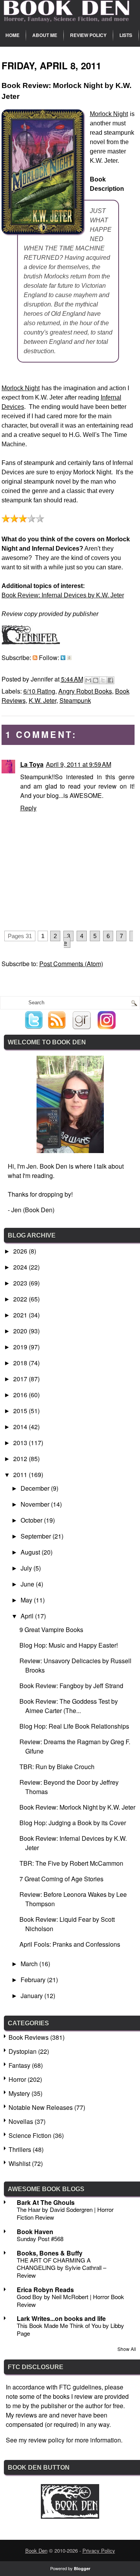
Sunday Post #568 (40, 2239)
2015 (21, 1411)
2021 (21, 1315)
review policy (46, 2440)
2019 (21, 1347)
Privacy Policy (99, 2550)
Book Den (36, 2550)
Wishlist (19, 2163)
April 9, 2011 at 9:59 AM (79, 764)
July (27, 1568)
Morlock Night (109, 114)
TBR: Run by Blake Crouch (57, 1767)
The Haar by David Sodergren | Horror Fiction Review (65, 2213)
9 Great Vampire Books (51, 1630)
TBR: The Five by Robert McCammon (71, 1863)
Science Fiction (30, 2135)
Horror (17, 2079)
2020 (21, 1331)
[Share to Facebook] (110, 680)
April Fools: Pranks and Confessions (70, 1944)
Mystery (19, 2093)
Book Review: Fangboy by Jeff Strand (71, 1686)
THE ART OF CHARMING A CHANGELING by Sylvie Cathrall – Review (61, 2268)
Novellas (21, 2121)
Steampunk (75, 700)
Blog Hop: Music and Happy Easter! (69, 1645)
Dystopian (23, 2051)
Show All (127, 2349)
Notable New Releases (41, 2107)
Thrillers (20, 2149)
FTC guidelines (80, 2387)
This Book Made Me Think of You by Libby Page (70, 2329)
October (32, 1520)
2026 (21, 1251)
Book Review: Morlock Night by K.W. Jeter (77, 1807)
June (28, 1584)
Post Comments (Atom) (71, 964)
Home (12, 35)
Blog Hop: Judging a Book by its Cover (73, 1823)
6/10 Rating (39, 691)
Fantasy (19, 2065)
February (34, 1980)
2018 (21, 1363)
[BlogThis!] (96, 680)
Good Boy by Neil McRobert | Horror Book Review (70, 2300)
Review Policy (88, 35)
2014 (21, 1427)
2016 (21, 1395)
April (28, 1616)
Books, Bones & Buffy (50, 2253)
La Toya (32, 764)
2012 (21, 1459)
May (27, 1600)
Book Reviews (29, 2037)
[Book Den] (70, 2516)
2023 (21, 1283)
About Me (45, 35)
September (37, 1536)
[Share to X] (103, 680)
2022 (21, 1299)
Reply (28, 808)
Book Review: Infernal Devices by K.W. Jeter (63, 595)
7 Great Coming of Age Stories (61, 1879)
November (36, 1504)
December (36, 1488)
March (30, 1964)
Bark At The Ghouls (46, 2202)
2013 (21, 1443)
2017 (21, 1379)
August (31, 1552)
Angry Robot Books (85, 691)
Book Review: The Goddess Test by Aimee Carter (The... (69, 1706)
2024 (21, 1267)
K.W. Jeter (43, 700)
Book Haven (35, 2232)
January (32, 1996)
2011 (21, 1475)
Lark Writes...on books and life (61, 2318)
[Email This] (88, 680)
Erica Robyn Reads (45, 2290)
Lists (126, 35)
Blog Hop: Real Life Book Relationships (74, 1726)
